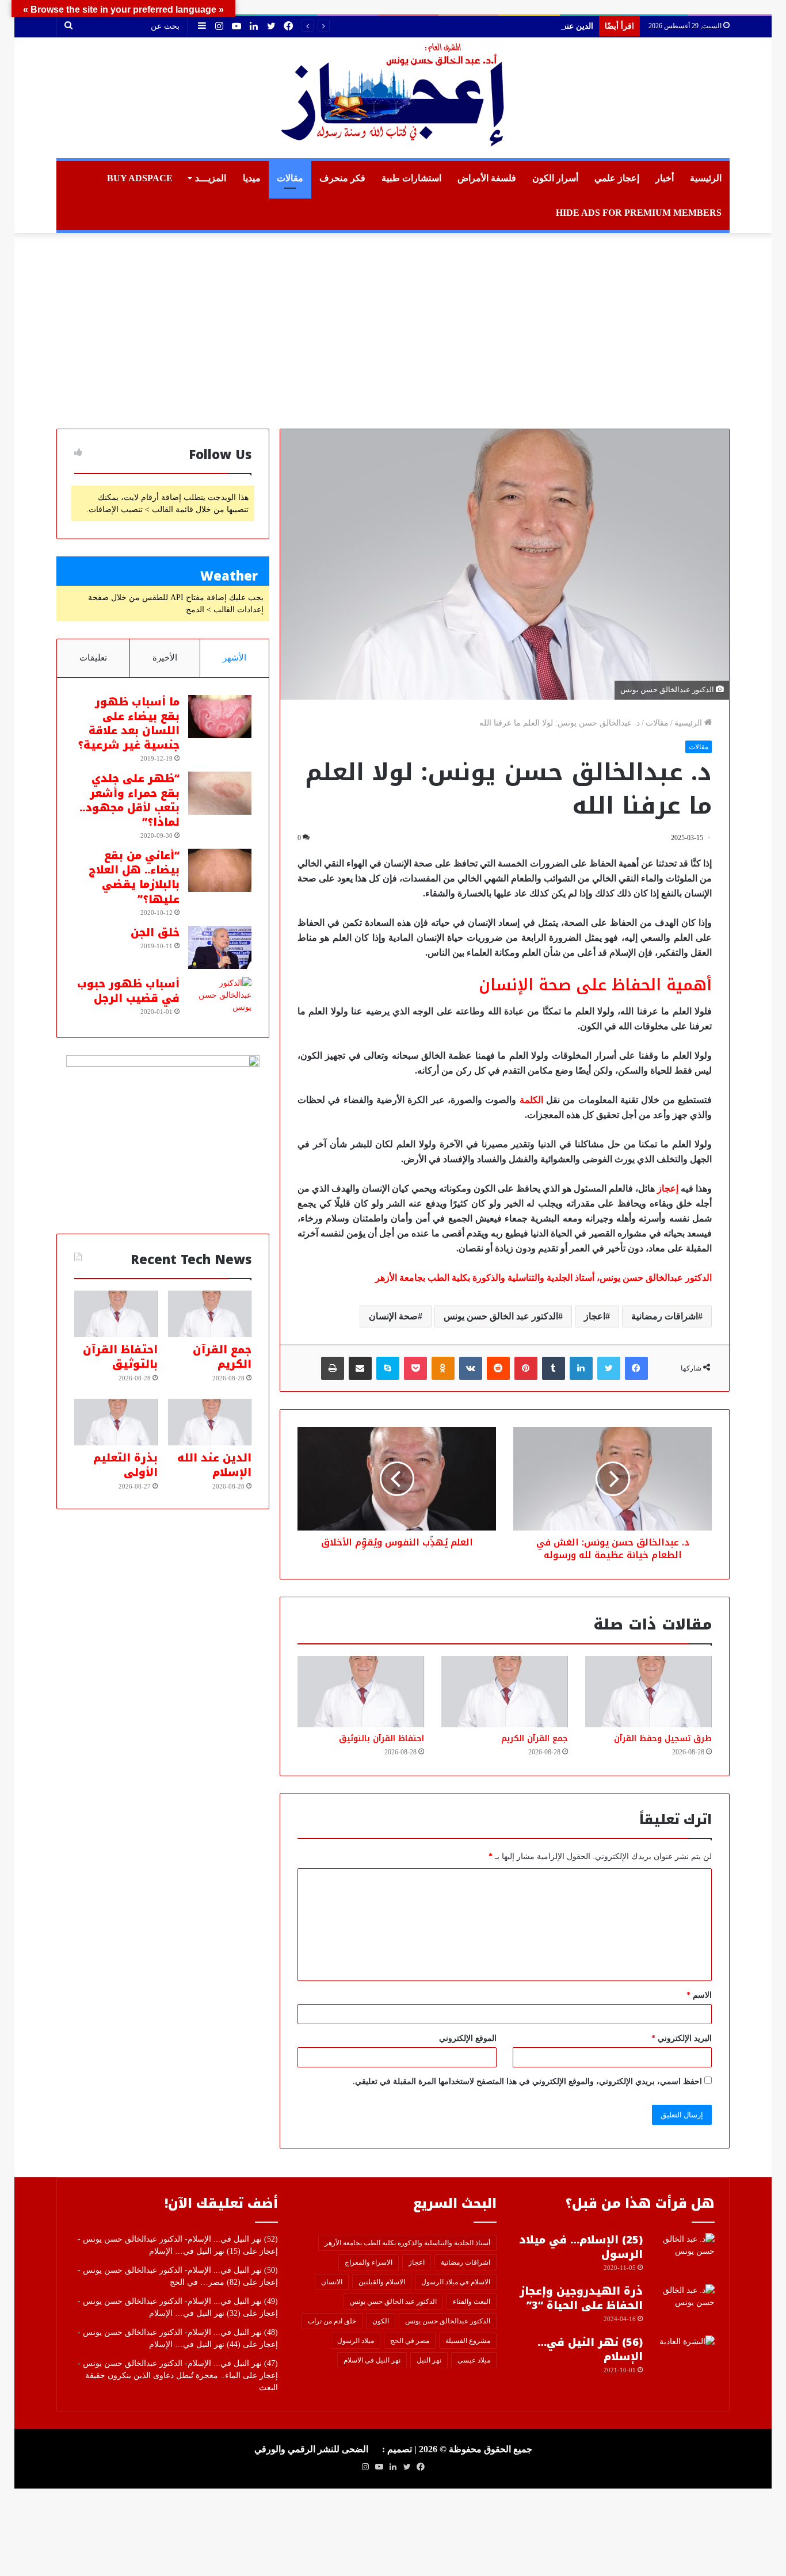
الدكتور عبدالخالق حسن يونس (448, 2321)
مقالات (290, 178)
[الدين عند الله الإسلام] (210, 1422)
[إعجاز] (393, 98)
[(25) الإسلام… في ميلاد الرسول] (683, 2255)
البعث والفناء (472, 2302)
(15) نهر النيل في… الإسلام (195, 2251)
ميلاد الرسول (356, 2341)
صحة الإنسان (393, 1316)
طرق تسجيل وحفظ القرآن (663, 1739)
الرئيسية (706, 178)
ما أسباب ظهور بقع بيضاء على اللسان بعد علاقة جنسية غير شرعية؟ (129, 724)
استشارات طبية (411, 178)
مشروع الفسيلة (468, 2341)
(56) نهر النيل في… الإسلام (590, 2350)
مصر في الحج (410, 2341)
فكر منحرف (342, 178)
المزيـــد (211, 178)
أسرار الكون (555, 178)
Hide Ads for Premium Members (639, 213)
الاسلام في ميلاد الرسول (456, 2282)
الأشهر (234, 658)
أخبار (665, 178)
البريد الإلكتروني (682, 2038)
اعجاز (595, 1316)
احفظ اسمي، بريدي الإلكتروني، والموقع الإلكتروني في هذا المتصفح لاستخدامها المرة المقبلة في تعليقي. (527, 2081)
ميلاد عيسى (474, 2360)
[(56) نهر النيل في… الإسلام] (683, 2357)
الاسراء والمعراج (369, 2262)
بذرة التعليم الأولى (125, 1465)
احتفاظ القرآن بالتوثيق (381, 1739)
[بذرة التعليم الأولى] (116, 1422)
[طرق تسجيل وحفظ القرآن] (648, 1692)
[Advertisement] (393, 331)
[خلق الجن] (220, 947)
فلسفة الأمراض (487, 178)
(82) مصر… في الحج (205, 2282)
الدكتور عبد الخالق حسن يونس (501, 1316)
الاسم (699, 1995)
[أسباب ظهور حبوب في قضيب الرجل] (220, 999)
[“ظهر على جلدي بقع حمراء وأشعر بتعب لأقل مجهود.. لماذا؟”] (220, 793)
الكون (381, 2321)
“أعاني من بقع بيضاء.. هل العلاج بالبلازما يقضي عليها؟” (134, 877)
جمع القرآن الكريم (535, 1739)
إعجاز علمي (617, 178)
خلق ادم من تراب (332, 2321)
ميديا (252, 178)
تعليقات (93, 658)
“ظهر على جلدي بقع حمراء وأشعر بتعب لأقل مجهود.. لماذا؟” (129, 800)
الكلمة (531, 1100)
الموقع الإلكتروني (468, 2038)
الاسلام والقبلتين (382, 2282)
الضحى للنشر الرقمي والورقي (311, 2449)
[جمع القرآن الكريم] (505, 1692)
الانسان (332, 2282)
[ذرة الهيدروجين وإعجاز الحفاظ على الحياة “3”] (683, 2306)
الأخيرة (165, 658)
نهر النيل (429, 2360)
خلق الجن (155, 933)
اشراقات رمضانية (665, 1316)
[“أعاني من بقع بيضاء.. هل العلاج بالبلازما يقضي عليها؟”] (220, 870)
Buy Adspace (140, 178)
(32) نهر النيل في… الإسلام (195, 2313)
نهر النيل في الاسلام (372, 2360)
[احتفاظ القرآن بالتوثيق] (361, 1692)
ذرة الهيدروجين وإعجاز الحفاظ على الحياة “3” (581, 2298)
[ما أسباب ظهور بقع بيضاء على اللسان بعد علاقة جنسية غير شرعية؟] (220, 717)
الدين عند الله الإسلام (558, 26)
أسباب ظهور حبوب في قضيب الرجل (128, 991)
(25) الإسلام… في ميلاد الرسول (581, 2247)
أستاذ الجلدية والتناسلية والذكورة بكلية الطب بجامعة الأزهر (407, 2243)
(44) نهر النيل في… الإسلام (195, 2344)
